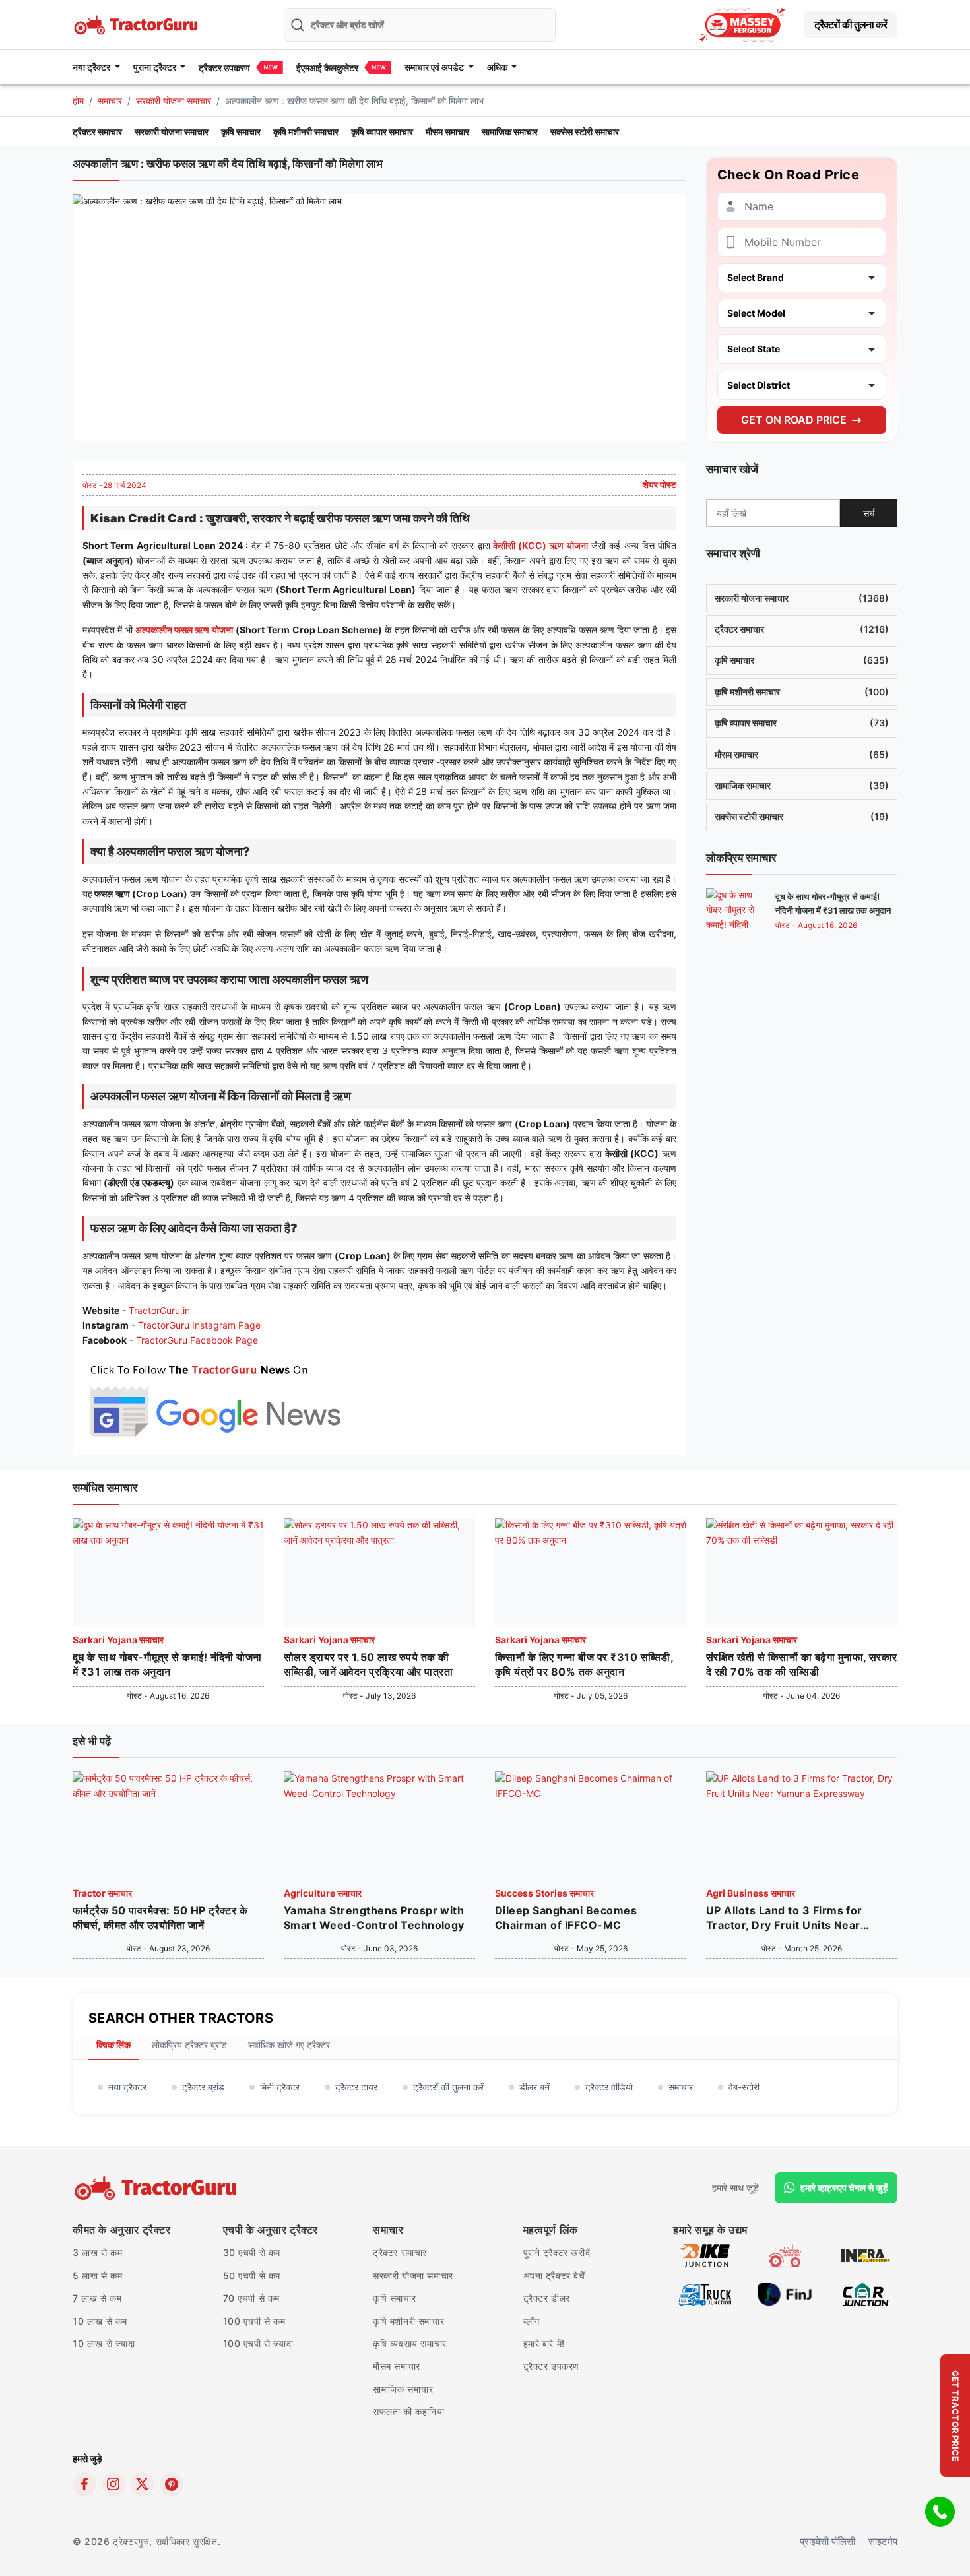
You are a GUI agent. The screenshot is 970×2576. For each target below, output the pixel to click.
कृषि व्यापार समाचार (382, 132)
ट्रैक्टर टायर (356, 2087)
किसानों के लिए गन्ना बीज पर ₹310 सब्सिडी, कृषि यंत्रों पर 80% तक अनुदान (584, 1664)
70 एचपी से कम (252, 2298)
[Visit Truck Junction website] (705, 2294)
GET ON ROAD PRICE (794, 420)
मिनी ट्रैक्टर (280, 2087)
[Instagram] (113, 2484)
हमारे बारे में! (544, 2343)
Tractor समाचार (102, 1893)
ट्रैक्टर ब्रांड (203, 2087)
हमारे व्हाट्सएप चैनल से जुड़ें (844, 2188)
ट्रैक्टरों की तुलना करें (851, 24)
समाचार (110, 101)
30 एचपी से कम (252, 2252)
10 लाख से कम (100, 2321)
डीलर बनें (534, 2087)
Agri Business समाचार (751, 1893)
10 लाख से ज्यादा (104, 2343)
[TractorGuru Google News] (214, 1398)
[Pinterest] (172, 2484)
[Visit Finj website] (785, 2294)
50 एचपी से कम (252, 2276)
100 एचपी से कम (254, 2321)
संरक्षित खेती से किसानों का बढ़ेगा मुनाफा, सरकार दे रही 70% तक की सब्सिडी (802, 1664)
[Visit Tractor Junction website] (785, 2255)
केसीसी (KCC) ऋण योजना (539, 545)
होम (78, 101)
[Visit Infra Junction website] (865, 2255)
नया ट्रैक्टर (127, 2087)
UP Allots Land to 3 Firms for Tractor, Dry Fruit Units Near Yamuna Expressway (784, 1918)
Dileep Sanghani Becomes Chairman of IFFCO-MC (566, 1918)
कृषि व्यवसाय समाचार (410, 2343)
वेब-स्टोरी (744, 2087)
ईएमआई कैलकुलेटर (327, 68)
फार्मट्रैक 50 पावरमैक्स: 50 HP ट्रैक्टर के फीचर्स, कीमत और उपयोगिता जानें (160, 1918)
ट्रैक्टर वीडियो (609, 2087)
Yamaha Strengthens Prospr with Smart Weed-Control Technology (374, 1918)
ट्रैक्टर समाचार (97, 132)
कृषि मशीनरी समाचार (306, 132)
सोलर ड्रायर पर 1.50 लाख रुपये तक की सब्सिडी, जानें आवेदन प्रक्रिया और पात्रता (368, 1664)
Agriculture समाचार (323, 1893)
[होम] (137, 23)
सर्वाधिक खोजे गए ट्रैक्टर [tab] (289, 2045)
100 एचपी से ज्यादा (258, 2343)
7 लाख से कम (97, 2298)
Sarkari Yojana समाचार (118, 1640)
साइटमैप (883, 2541)
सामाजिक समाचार (510, 132)
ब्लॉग (532, 2321)
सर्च (869, 513)
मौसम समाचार (447, 132)
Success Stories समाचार (544, 1893)
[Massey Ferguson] (742, 25)
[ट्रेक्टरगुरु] (157, 2188)
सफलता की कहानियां (409, 2411)
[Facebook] (84, 2484)
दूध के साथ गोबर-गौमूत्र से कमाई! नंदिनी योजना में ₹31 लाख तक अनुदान (167, 1664)
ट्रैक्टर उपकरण (224, 68)
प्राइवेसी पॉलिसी (827, 2541)
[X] (143, 2484)
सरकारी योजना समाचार (174, 101)
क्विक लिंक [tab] (113, 2045)
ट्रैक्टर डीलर (547, 2298)
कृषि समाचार (241, 132)
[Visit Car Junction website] (865, 2294)
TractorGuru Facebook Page (197, 1340)
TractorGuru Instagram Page (199, 1325)
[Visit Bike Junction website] (705, 2255)
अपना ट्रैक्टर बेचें (554, 2276)
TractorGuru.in (159, 1310)
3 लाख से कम (97, 2252)
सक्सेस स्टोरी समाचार (585, 132)
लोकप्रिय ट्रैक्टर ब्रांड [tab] (189, 2045)
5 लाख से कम (97, 2276)
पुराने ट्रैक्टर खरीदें (557, 2252)
